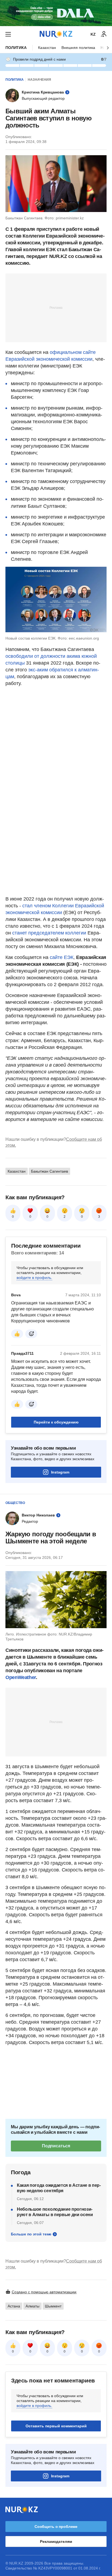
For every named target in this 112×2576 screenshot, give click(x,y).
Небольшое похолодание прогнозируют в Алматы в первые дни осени (55, 2212)
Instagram (60, 1472)
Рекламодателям (56, 2541)
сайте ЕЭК (62, 957)
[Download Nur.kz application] (56, 13)
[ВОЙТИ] (104, 34)
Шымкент (53, 2306)
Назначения (39, 80)
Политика (16, 48)
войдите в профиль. (34, 1278)
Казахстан (47, 48)
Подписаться (56, 2146)
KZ (93, 34)
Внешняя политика (78, 48)
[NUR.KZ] (56, 34)
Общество (15, 1503)
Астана (14, 2306)
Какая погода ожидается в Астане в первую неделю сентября (59, 2188)
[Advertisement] (56, 307)
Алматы (32, 2306)
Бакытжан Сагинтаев (49, 1171)
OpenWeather (21, 1677)
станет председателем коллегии (49, 933)
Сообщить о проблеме (56, 2527)
